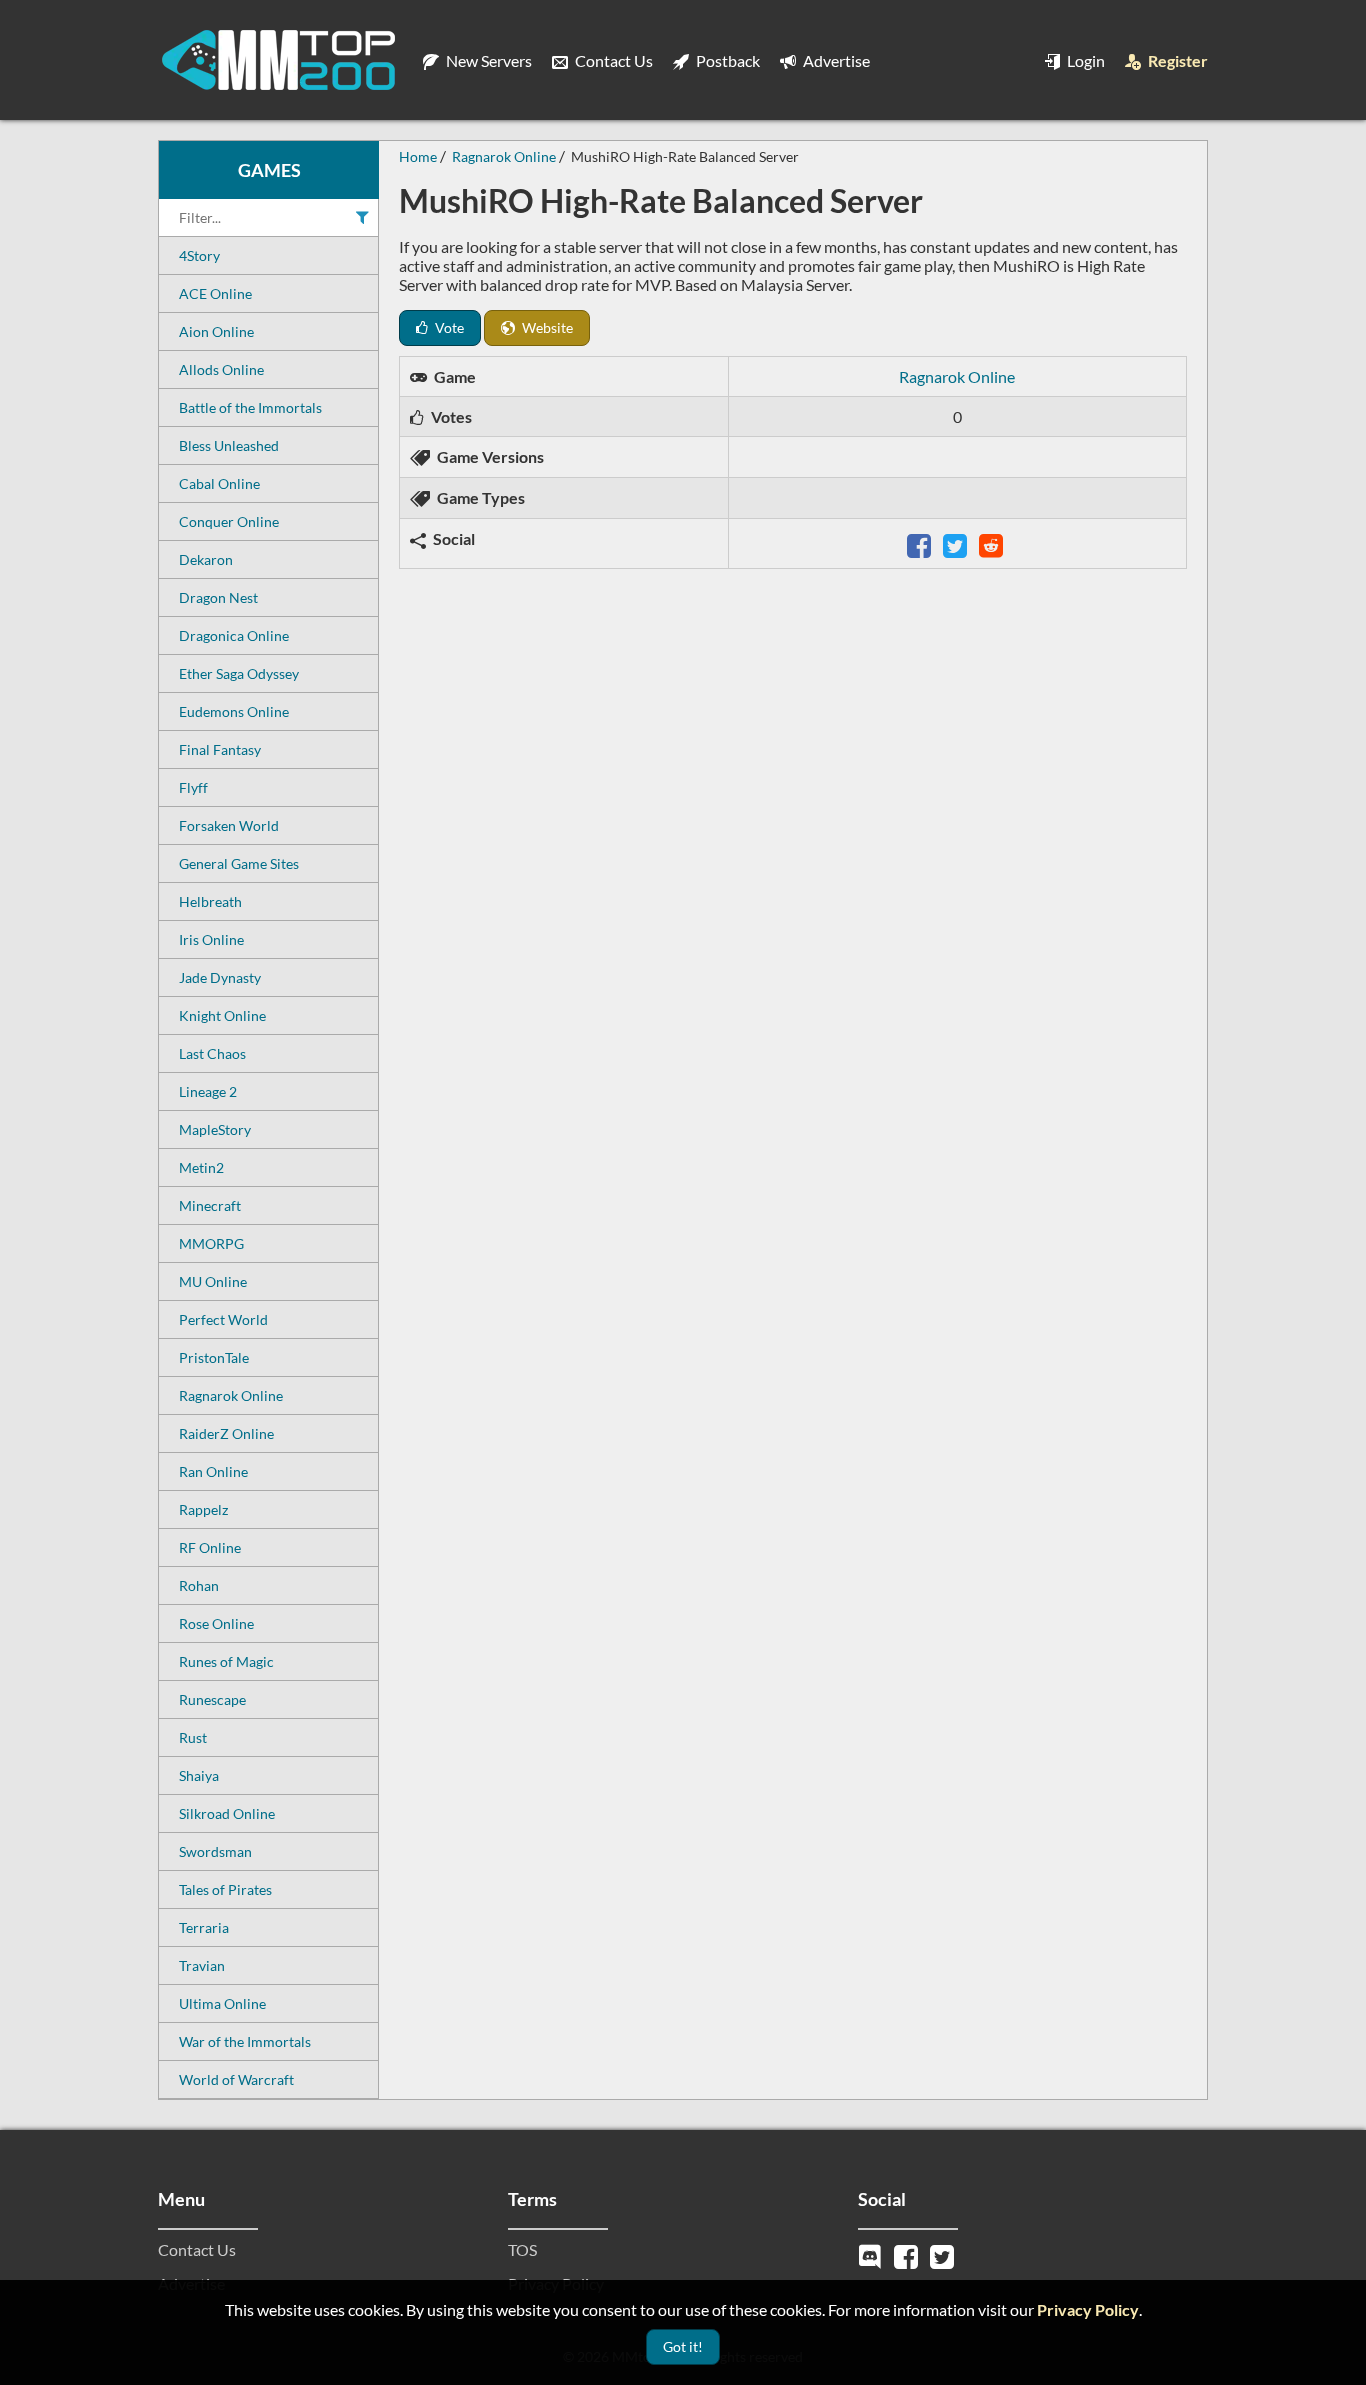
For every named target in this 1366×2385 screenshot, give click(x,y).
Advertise (835, 60)
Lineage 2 (208, 1091)
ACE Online (215, 293)
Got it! (683, 2346)
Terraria (204, 1927)
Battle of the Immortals (250, 407)
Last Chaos (212, 1053)
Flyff (193, 787)
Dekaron (206, 559)
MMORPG (211, 1243)
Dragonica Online (234, 635)
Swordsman (215, 1851)
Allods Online (221, 369)
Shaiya (199, 1775)
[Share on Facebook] (921, 543)
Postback (726, 60)
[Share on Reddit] (993, 543)
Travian (202, 1965)
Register (1176, 60)
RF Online (210, 1547)
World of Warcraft (236, 2079)
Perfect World (223, 1319)
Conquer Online (229, 521)
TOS (522, 2249)
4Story (199, 255)
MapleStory (215, 1129)
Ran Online (213, 1471)
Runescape (212, 1699)
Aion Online (216, 331)
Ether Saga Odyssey (239, 673)
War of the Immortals (245, 2041)
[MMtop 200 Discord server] (872, 2254)
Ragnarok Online (231, 1395)
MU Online (213, 1281)
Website (546, 327)
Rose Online (216, 1623)
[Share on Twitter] (957, 543)
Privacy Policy (1088, 2309)
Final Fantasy (220, 749)
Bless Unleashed (229, 445)
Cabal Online (219, 483)
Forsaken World (229, 825)
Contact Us (612, 60)
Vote (448, 327)
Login (1084, 60)
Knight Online (222, 1015)
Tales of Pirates (225, 1889)
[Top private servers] (278, 60)
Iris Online (211, 939)
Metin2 (201, 1167)
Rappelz (203, 1509)
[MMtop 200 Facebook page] (908, 2254)
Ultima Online (222, 2003)
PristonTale (214, 1357)
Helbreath (210, 901)
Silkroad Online (227, 1813)
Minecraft (210, 1205)
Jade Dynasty (220, 977)
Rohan (199, 1585)
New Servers (487, 60)
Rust (193, 1737)
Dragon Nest (218, 597)
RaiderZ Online (226, 1433)
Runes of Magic (226, 1661)
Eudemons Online (234, 711)
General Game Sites (239, 863)
